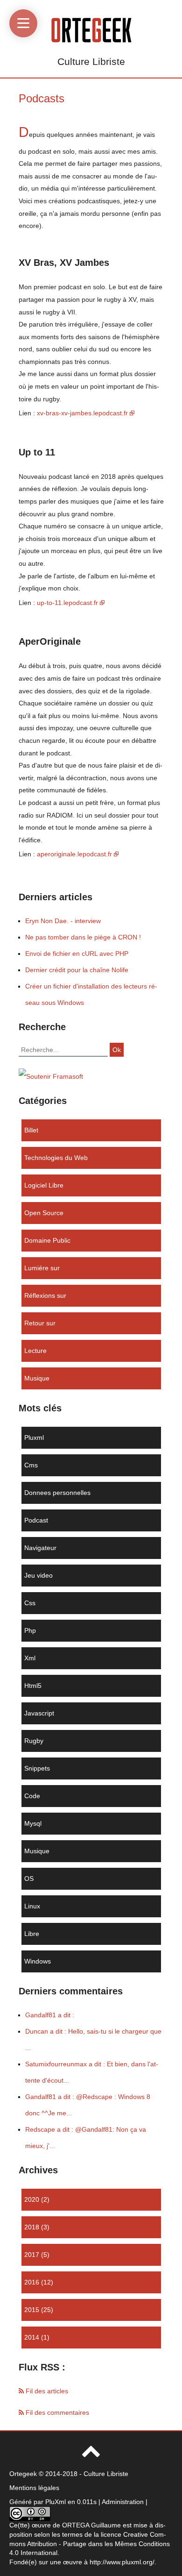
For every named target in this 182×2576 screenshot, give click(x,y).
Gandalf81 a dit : (50, 2015)
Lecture (35, 1351)
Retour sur (40, 1323)
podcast (36, 1520)
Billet (31, 1130)
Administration (123, 2502)
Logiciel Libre (44, 1185)
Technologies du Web (56, 1158)
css (30, 1603)
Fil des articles (46, 2391)
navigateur (40, 1548)
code (32, 1796)
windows (38, 1961)
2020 (32, 2199)
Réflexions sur (45, 1295)
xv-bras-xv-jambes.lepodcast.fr (82, 413)
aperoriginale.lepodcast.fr (74, 854)
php (30, 1630)
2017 (32, 2255)
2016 (32, 2282)
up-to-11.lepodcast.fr (67, 603)
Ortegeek (23, 2474)
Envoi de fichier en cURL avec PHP (77, 954)
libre (32, 1934)
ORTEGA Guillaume (91, 2525)
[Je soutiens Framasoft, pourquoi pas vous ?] (51, 1076)
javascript (39, 1713)
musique (37, 1378)
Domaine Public (47, 1240)
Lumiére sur (42, 1268)
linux (32, 1906)
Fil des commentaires (56, 2412)
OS (29, 1879)
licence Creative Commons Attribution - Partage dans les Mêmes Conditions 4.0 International (90, 2544)
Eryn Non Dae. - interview (63, 921)
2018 (32, 2227)
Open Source (44, 1213)
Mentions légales (34, 2488)
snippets (37, 1768)
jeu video (38, 1575)
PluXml (56, 2502)
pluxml (34, 1437)
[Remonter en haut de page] (91, 2455)
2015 (32, 2310)
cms (31, 1465)
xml (30, 1658)
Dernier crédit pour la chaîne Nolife (77, 970)
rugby (34, 1741)
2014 (32, 2337)
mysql (33, 1823)
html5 (33, 1686)
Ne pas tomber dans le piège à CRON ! (83, 937)
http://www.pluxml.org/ (122, 2562)
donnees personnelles (57, 1493)
